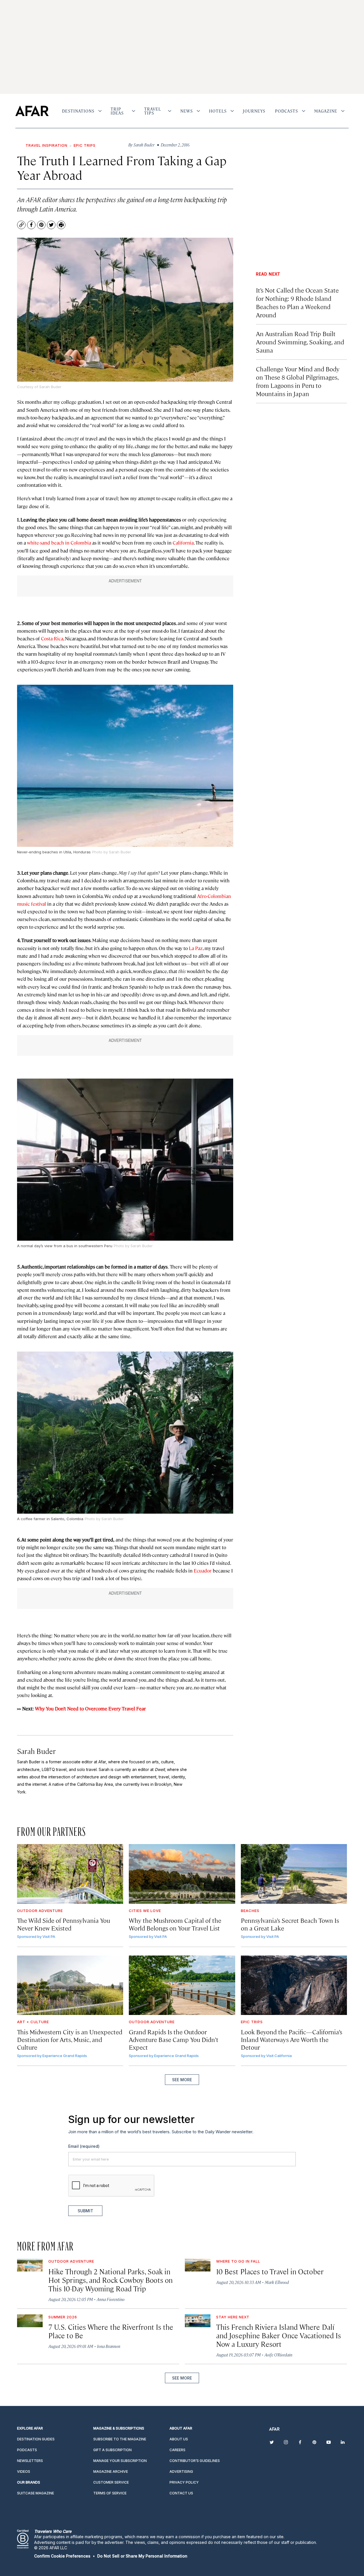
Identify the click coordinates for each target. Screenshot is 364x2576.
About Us (179, 2439)
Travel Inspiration (46, 145)
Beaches (250, 1911)
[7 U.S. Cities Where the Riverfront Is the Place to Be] (30, 2321)
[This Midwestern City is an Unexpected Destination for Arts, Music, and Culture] (70, 1985)
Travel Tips (153, 111)
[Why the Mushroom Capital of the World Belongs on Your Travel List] (182, 1874)
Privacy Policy (184, 2482)
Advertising (181, 2471)
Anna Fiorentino (111, 2299)
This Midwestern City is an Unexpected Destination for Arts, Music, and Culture (70, 2039)
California (183, 543)
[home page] (32, 111)
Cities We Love (145, 1911)
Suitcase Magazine (36, 2493)
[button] (62, 2556)
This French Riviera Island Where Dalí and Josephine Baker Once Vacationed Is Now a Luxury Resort (279, 2335)
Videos (24, 2471)
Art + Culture (33, 2022)
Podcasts (287, 111)
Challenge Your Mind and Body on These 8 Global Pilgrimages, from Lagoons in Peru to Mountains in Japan (298, 381)
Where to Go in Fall (238, 2261)
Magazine (326, 111)
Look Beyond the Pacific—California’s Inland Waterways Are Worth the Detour (291, 2039)
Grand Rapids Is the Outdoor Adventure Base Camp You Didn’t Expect (174, 2039)
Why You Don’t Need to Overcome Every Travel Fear (90, 1708)
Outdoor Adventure (40, 1911)
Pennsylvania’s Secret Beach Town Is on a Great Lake (290, 1924)
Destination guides (36, 2439)
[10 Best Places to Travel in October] (198, 2265)
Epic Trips (85, 145)
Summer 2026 (63, 2317)
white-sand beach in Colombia (59, 543)
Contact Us (181, 2493)
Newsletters (30, 2461)
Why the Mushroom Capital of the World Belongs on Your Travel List (175, 1924)
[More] (100, 111)
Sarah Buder (36, 1751)
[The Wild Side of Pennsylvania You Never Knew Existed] (70, 1874)
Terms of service (110, 2493)
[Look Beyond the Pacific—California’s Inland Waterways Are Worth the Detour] (294, 1985)
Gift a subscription (112, 2450)
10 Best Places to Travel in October (270, 2271)
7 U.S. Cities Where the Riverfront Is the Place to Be (111, 2331)
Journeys (254, 111)
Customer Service (111, 2482)
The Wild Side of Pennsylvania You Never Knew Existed (64, 1924)
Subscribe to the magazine (120, 2439)
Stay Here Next (233, 2317)
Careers (177, 2450)
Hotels (218, 111)
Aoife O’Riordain (278, 2355)
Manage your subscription (120, 2461)
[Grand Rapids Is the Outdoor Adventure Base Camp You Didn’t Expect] (182, 1985)
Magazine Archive (111, 2471)
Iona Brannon (109, 2346)
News (187, 111)
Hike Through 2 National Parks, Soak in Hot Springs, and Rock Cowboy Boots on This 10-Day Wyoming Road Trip (110, 2280)
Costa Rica (52, 638)
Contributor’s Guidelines (195, 2461)
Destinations (78, 111)
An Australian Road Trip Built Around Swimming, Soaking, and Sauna (300, 342)
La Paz (196, 948)
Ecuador (203, 1571)
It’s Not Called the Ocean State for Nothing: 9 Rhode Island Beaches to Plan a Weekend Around (297, 302)
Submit (85, 2211)
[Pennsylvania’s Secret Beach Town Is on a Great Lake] (294, 1874)
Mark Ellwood (277, 2282)
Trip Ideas (117, 111)
